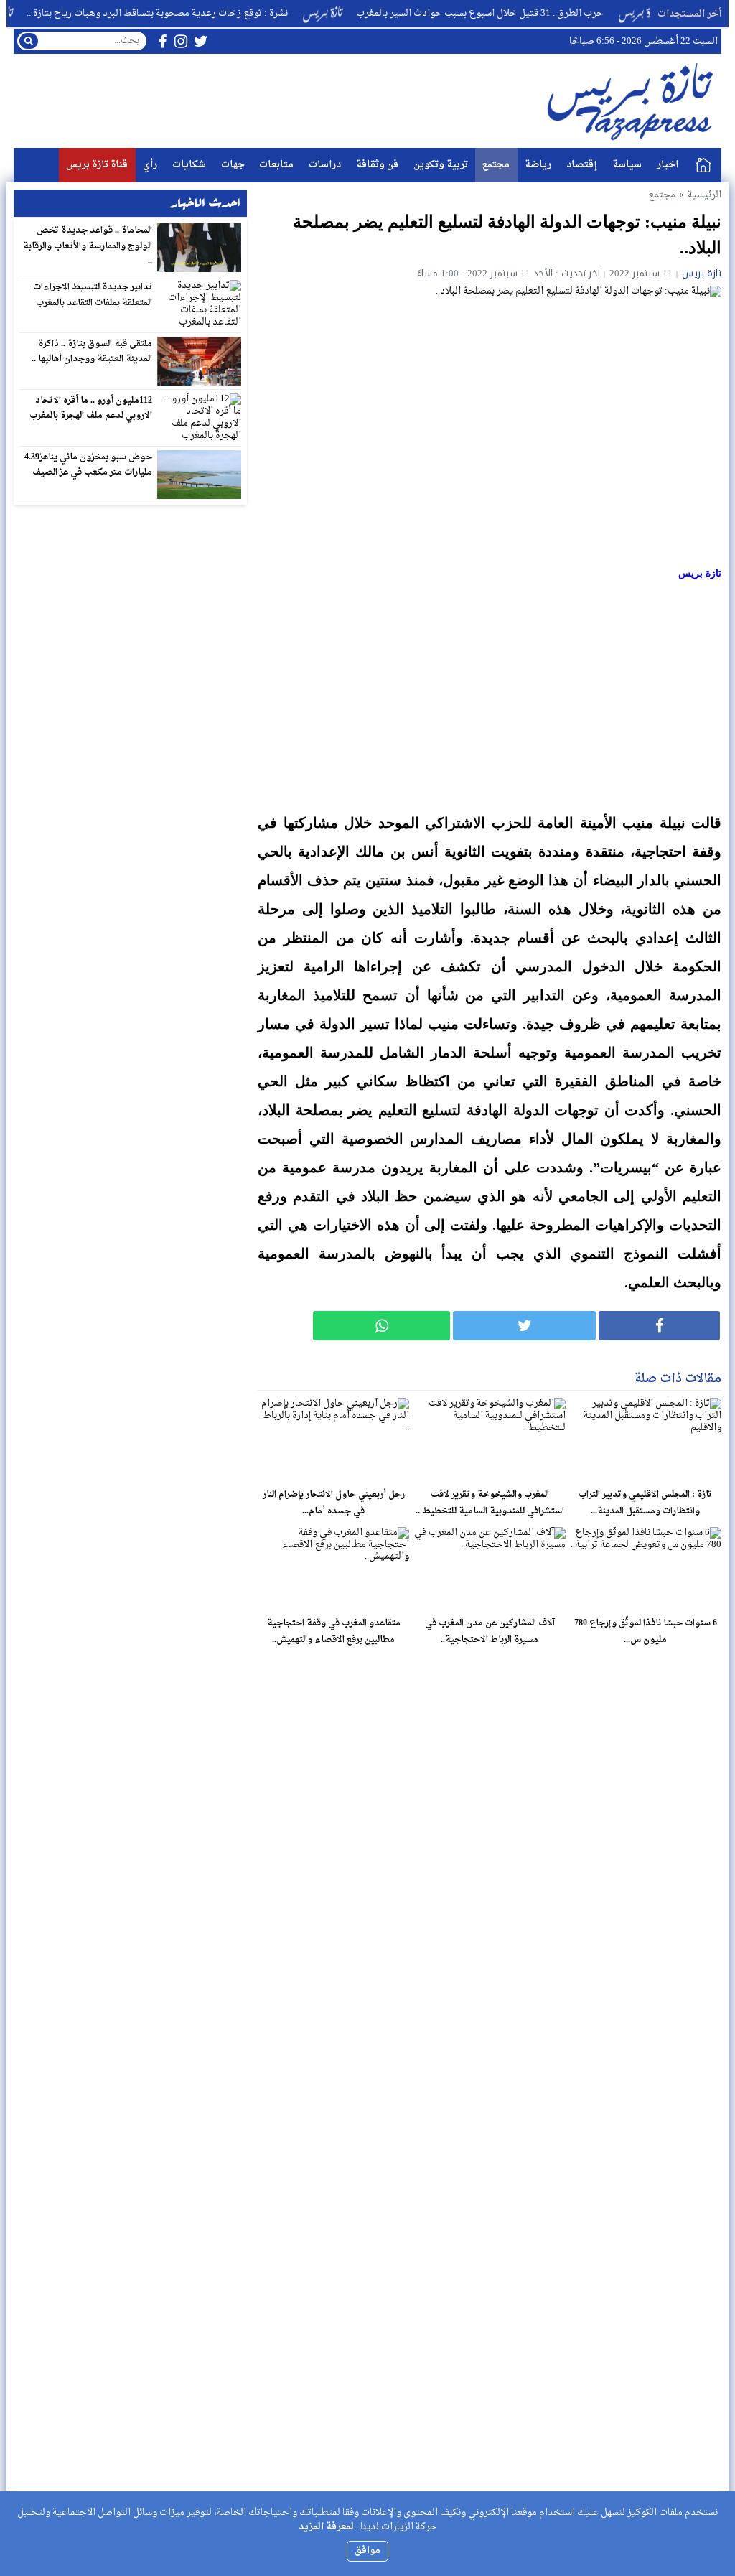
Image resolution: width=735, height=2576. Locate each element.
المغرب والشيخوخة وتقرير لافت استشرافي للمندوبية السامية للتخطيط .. (490, 1503)
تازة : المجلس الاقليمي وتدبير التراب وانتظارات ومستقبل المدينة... (645, 1503)
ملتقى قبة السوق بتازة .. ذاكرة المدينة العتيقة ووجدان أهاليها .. (92, 352)
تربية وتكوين (441, 165)
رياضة (538, 165)
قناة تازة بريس (97, 165)
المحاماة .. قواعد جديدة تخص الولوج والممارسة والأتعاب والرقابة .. (88, 246)
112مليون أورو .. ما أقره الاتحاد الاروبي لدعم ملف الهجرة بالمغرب (91, 409)
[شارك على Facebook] (659, 1326)
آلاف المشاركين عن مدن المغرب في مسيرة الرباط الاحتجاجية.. (490, 1632)
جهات (233, 165)
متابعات (276, 165)
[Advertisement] (490, 697)
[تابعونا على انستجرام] (181, 41)
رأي (150, 165)
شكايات (189, 165)
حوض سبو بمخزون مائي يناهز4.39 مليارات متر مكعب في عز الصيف (89, 465)
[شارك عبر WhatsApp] (381, 1326)
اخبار (668, 165)
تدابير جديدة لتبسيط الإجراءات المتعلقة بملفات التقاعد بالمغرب (93, 295)
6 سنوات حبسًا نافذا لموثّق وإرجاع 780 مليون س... (646, 1632)
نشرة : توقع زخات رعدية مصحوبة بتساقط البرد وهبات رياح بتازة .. (192, 13)
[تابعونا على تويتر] (201, 41)
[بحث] (29, 41)
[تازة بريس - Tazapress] (632, 101)
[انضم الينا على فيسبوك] (163, 41)
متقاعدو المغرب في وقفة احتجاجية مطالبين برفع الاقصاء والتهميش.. (334, 1632)
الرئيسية (703, 165)
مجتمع (496, 165)
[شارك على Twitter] (524, 1326)
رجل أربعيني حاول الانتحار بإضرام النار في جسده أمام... (334, 1503)
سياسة (627, 165)
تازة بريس (702, 273)
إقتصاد (582, 165)
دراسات (325, 165)
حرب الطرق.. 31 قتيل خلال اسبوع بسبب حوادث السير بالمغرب (515, 13)
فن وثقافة (377, 165)
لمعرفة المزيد (326, 2527)
